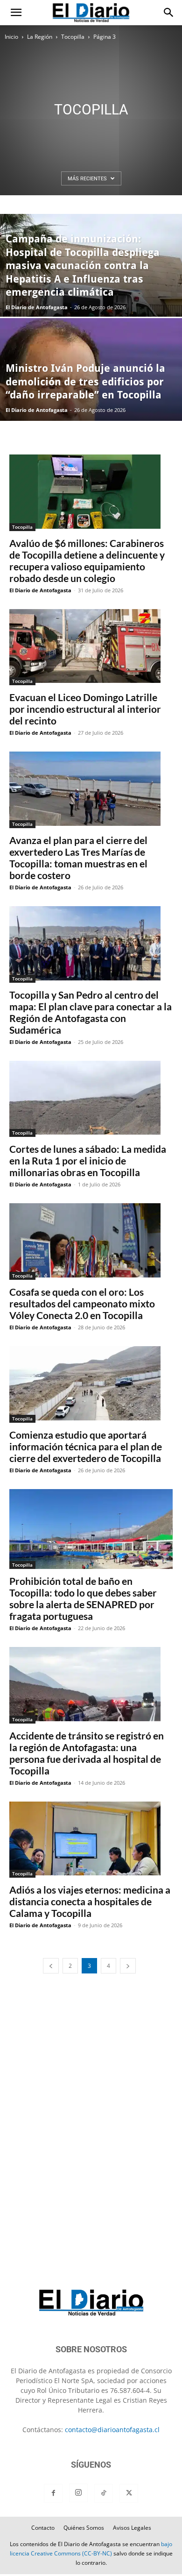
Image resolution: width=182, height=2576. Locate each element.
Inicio (11, 37)
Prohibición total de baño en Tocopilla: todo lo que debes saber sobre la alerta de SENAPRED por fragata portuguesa (83, 1598)
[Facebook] (53, 2493)
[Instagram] (78, 2493)
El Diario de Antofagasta (37, 307)
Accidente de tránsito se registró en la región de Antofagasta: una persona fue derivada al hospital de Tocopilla (87, 1753)
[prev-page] (51, 1966)
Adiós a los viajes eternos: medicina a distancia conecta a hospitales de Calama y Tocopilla (90, 1901)
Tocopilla (73, 37)
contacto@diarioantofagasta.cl (112, 2430)
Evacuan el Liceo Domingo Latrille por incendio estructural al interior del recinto (85, 709)
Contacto (43, 2528)
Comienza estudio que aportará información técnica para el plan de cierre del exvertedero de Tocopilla (86, 1446)
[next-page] (128, 1966)
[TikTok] (104, 2493)
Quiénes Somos (84, 2528)
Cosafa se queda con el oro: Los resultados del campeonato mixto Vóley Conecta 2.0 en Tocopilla (82, 1303)
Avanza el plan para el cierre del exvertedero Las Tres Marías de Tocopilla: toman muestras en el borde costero (78, 858)
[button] (16, 13)
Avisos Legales (132, 2528)
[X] (129, 2493)
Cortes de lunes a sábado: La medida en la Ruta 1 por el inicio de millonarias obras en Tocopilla (88, 1160)
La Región (40, 37)
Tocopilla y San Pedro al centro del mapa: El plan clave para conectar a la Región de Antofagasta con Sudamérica (91, 1012)
